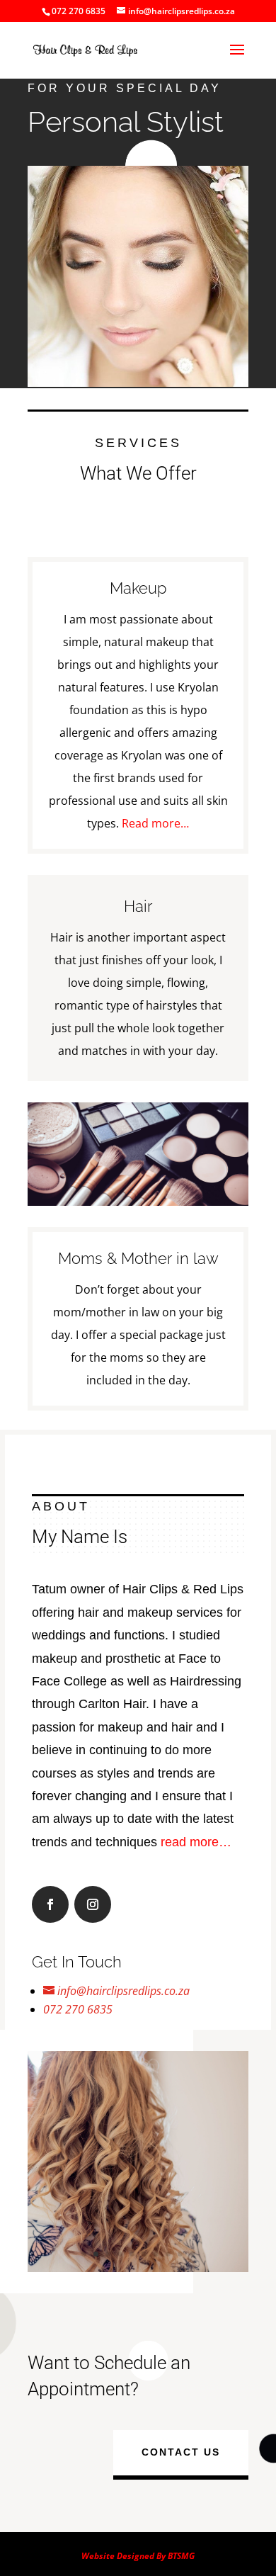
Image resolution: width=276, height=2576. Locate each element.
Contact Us (181, 2452)
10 (192, 2254)
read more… (196, 1842)
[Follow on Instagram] (93, 1904)
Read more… (155, 823)
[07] (138, 2268)
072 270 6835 (78, 2009)
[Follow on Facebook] (50, 1904)
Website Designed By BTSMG (138, 2556)
